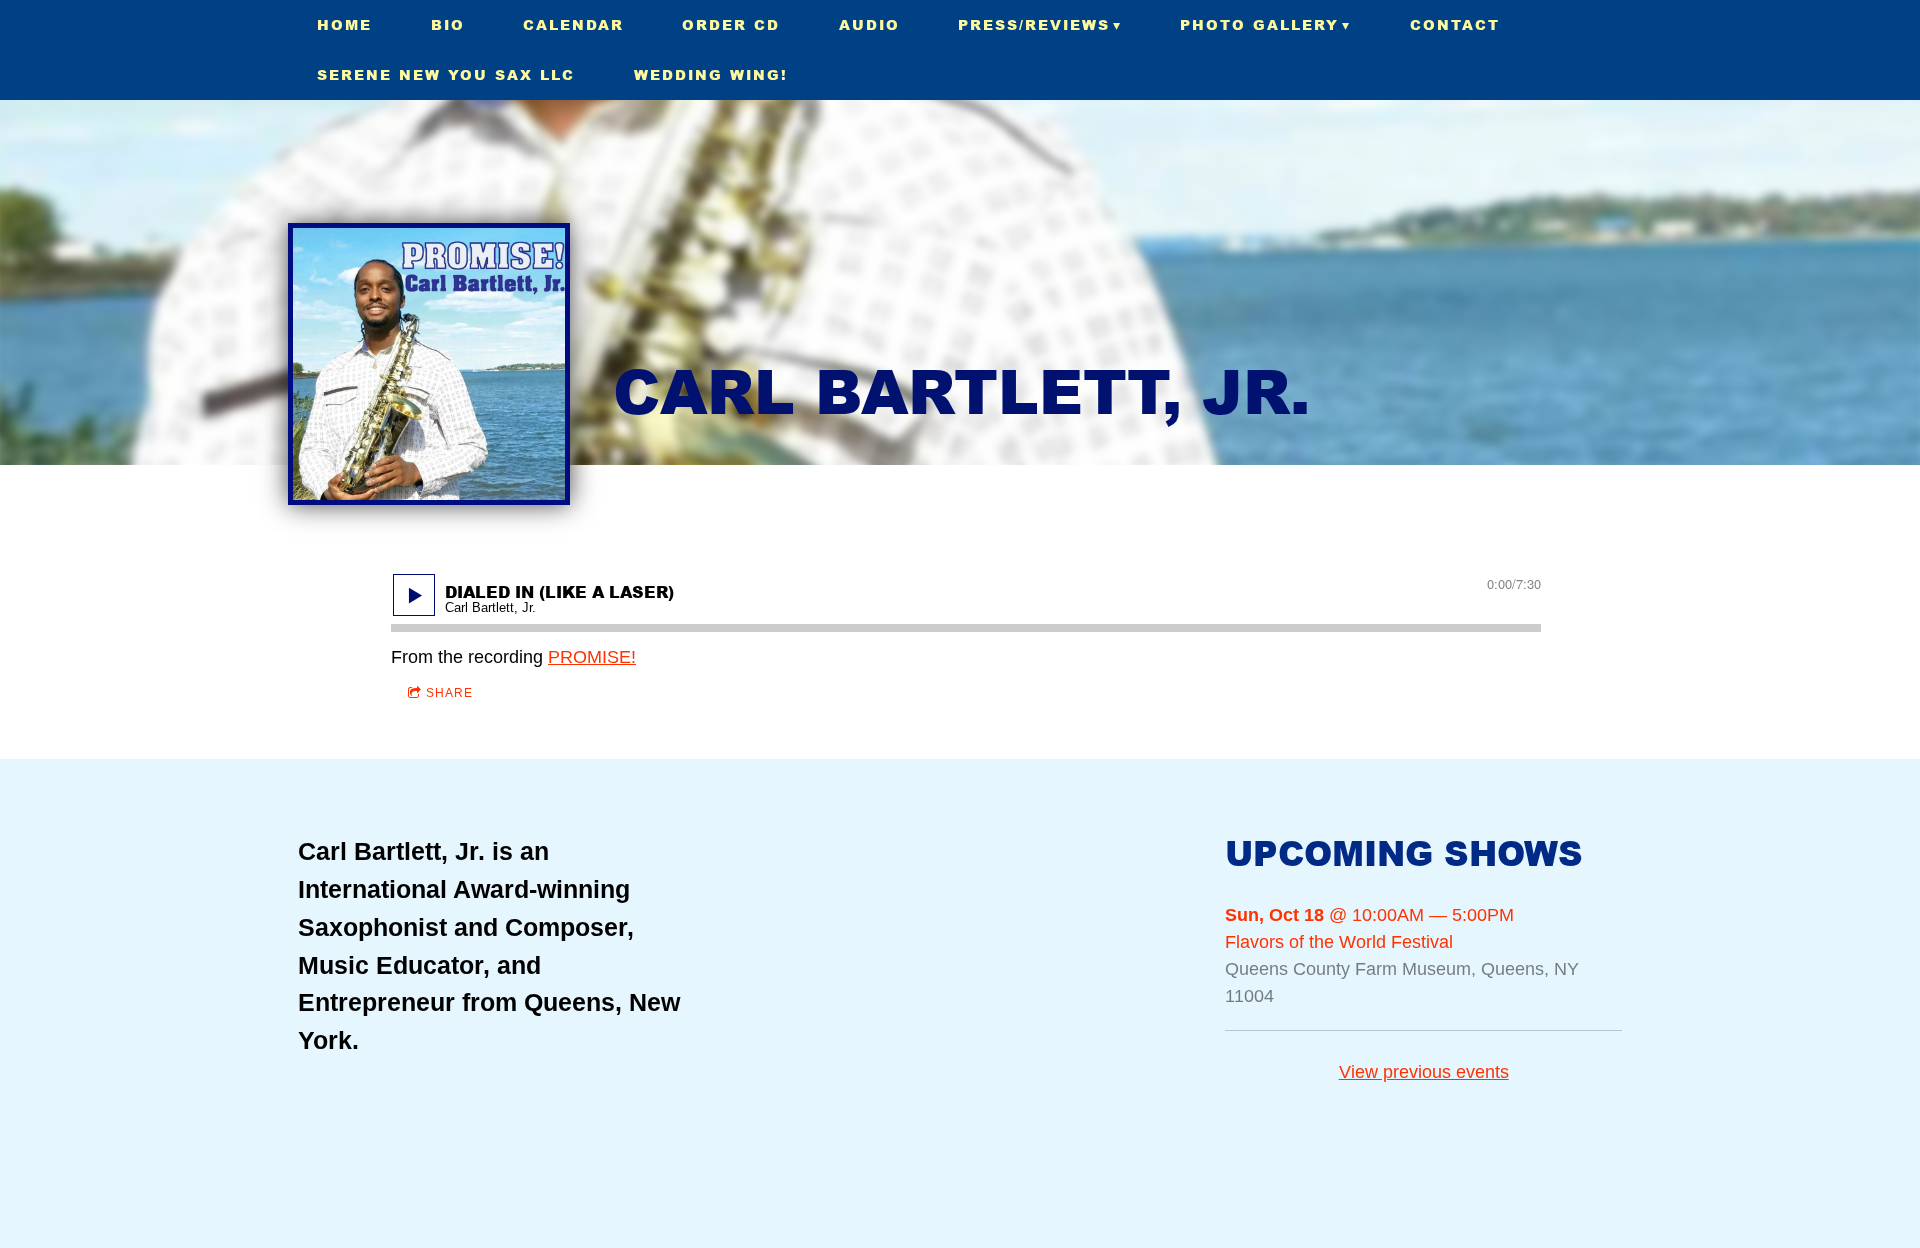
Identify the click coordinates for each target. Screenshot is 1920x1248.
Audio (869, 24)
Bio (448, 24)
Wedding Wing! (711, 74)
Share (449, 693)
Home (344, 24)
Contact (1455, 24)
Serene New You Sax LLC (446, 74)
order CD (731, 24)
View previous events (1424, 1072)
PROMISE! (592, 657)
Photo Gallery (1259, 24)
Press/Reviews (1034, 24)
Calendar (573, 24)
